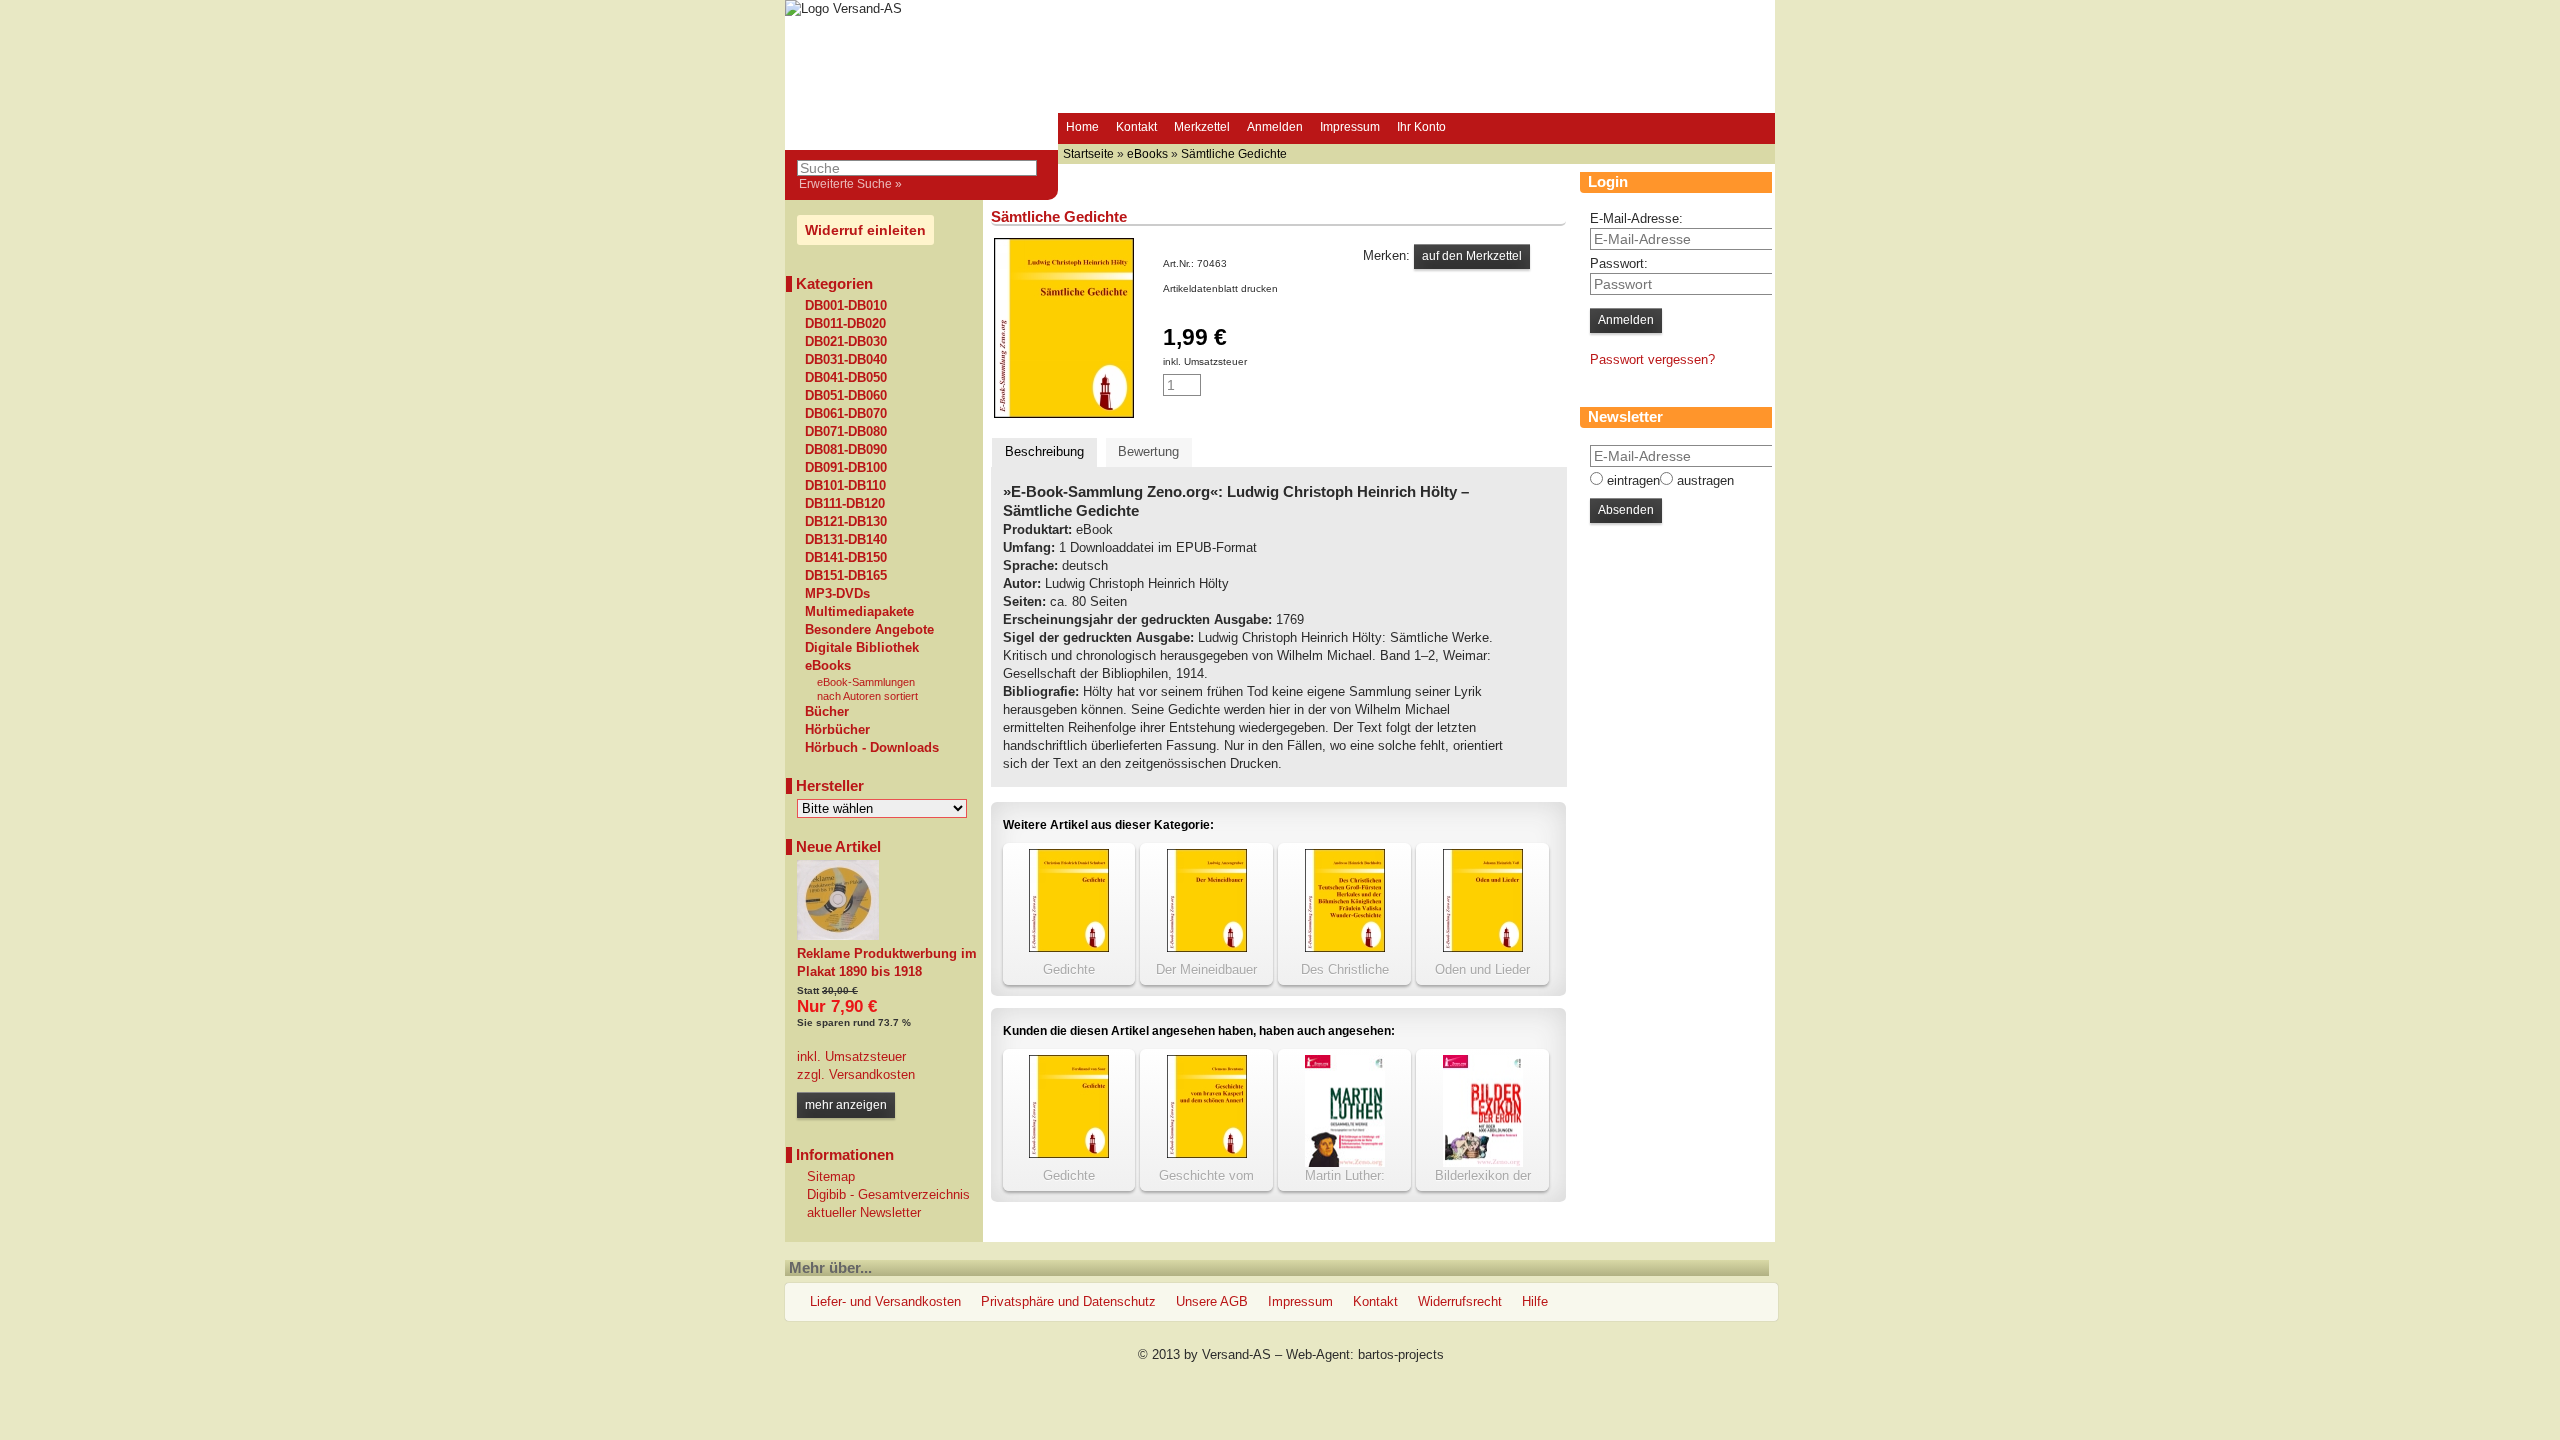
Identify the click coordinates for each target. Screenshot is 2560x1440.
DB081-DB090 (846, 450)
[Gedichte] (1069, 947)
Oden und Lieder (1482, 969)
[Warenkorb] (1473, 129)
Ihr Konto (1421, 127)
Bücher (827, 712)
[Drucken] (1289, 288)
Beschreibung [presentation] (1044, 451)
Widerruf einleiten (865, 230)
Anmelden (1275, 127)
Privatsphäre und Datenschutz (1068, 1301)
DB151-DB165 (846, 576)
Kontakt (1136, 127)
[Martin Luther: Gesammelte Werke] (1345, 1162)
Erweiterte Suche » (850, 184)
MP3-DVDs (837, 594)
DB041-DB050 (846, 378)
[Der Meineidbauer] (1207, 947)
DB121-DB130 (846, 522)
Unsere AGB (1212, 1301)
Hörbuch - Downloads (872, 748)
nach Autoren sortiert (867, 696)
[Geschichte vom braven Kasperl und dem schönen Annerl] (1207, 1153)
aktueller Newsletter (864, 1212)
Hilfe (1535, 1301)
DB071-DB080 (846, 432)
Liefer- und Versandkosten (885, 1301)
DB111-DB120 (845, 504)
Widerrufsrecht (1460, 1301)
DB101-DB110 (845, 486)
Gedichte (1069, 969)
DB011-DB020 (845, 324)
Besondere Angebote (869, 630)
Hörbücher (837, 730)
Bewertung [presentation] (1148, 451)
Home (1082, 127)
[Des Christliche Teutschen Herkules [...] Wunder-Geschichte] (1345, 947)
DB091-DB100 (846, 468)
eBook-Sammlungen (866, 682)
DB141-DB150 (846, 558)
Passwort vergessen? (1652, 359)
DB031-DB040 (846, 360)
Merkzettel (1202, 127)
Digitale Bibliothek (862, 648)
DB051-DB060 (846, 396)
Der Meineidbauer (1206, 969)
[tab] (1044, 452)
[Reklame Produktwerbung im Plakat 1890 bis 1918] (838, 935)
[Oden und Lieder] (1483, 947)
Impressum (1350, 127)
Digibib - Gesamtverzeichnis (888, 1194)
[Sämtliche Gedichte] (1064, 413)
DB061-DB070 (846, 414)
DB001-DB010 (846, 306)
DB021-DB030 (846, 342)
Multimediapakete (859, 612)
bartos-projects (1401, 1354)
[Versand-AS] (843, 8)
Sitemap (831, 1176)
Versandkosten (870, 1074)
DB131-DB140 (846, 540)
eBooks (828, 666)
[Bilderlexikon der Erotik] (1483, 1162)
